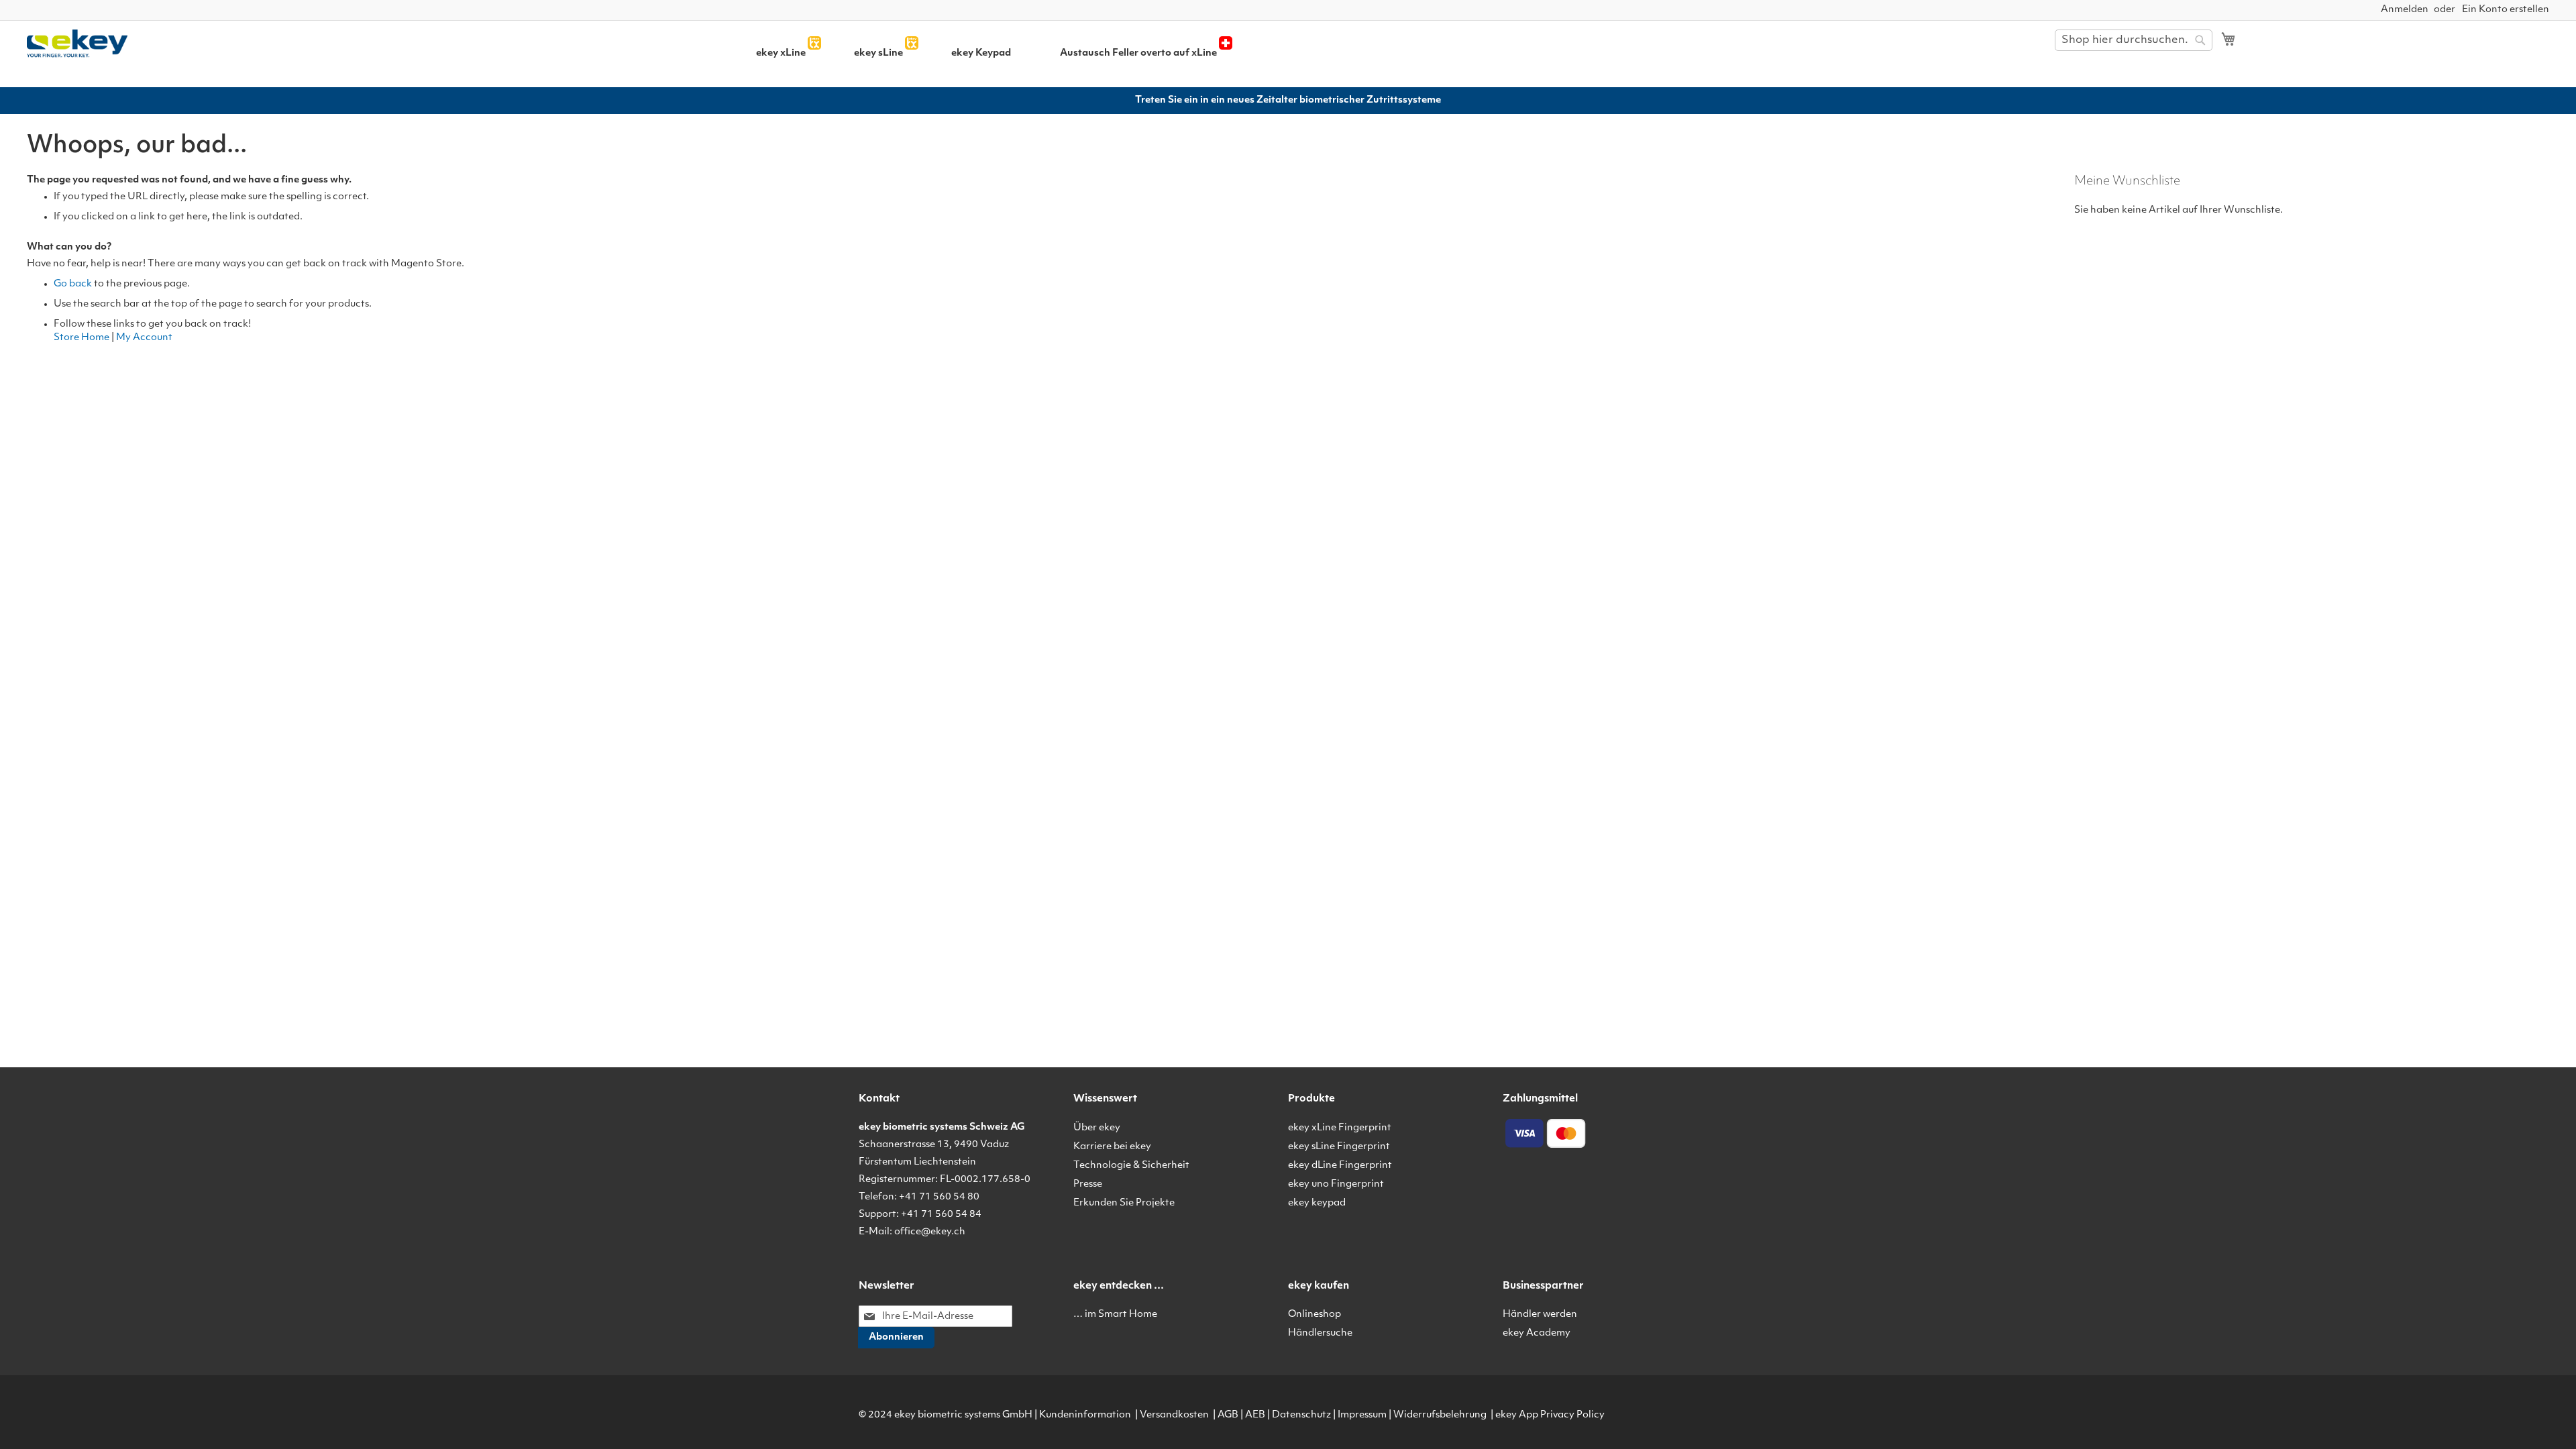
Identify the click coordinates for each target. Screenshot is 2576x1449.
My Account (144, 338)
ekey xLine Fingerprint (1340, 1128)
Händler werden (1540, 1314)
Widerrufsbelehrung (1440, 1415)
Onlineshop (1314, 1314)
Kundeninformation (1085, 1415)
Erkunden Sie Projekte (1124, 1203)
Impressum (1362, 1415)
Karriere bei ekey (1112, 1147)
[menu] (1162, 53)
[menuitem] (781, 53)
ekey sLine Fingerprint (1339, 1147)
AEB (1255, 1415)
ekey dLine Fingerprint (1340, 1166)
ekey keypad (1317, 1203)
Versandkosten (1174, 1415)
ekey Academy (1537, 1333)
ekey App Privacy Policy (1550, 1415)
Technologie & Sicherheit (1131, 1166)
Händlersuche (1320, 1333)
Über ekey (1097, 1128)
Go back (73, 284)
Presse (1088, 1184)
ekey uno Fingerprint (1336, 1184)
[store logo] (153, 44)
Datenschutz (1301, 1415)
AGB (1228, 1415)
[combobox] (2134, 40)
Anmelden (2405, 10)
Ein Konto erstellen (2506, 10)
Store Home (82, 338)
